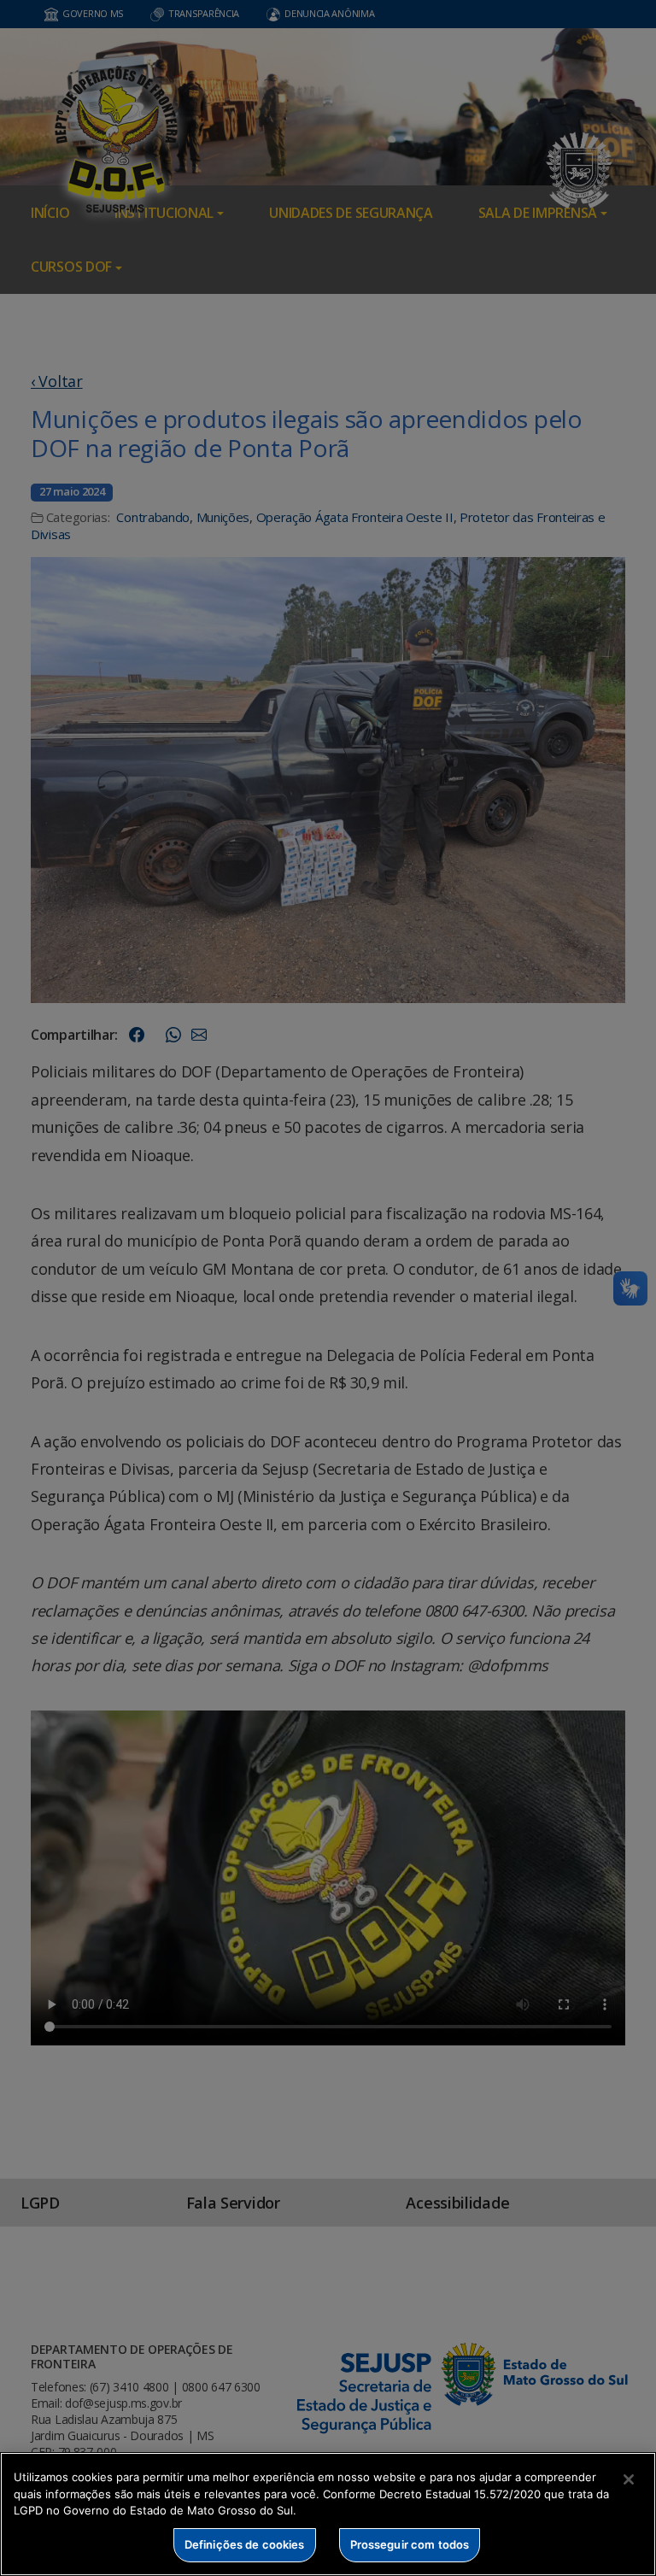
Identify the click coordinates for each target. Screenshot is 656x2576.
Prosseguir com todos (410, 2544)
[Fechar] (629, 2479)
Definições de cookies (245, 2544)
